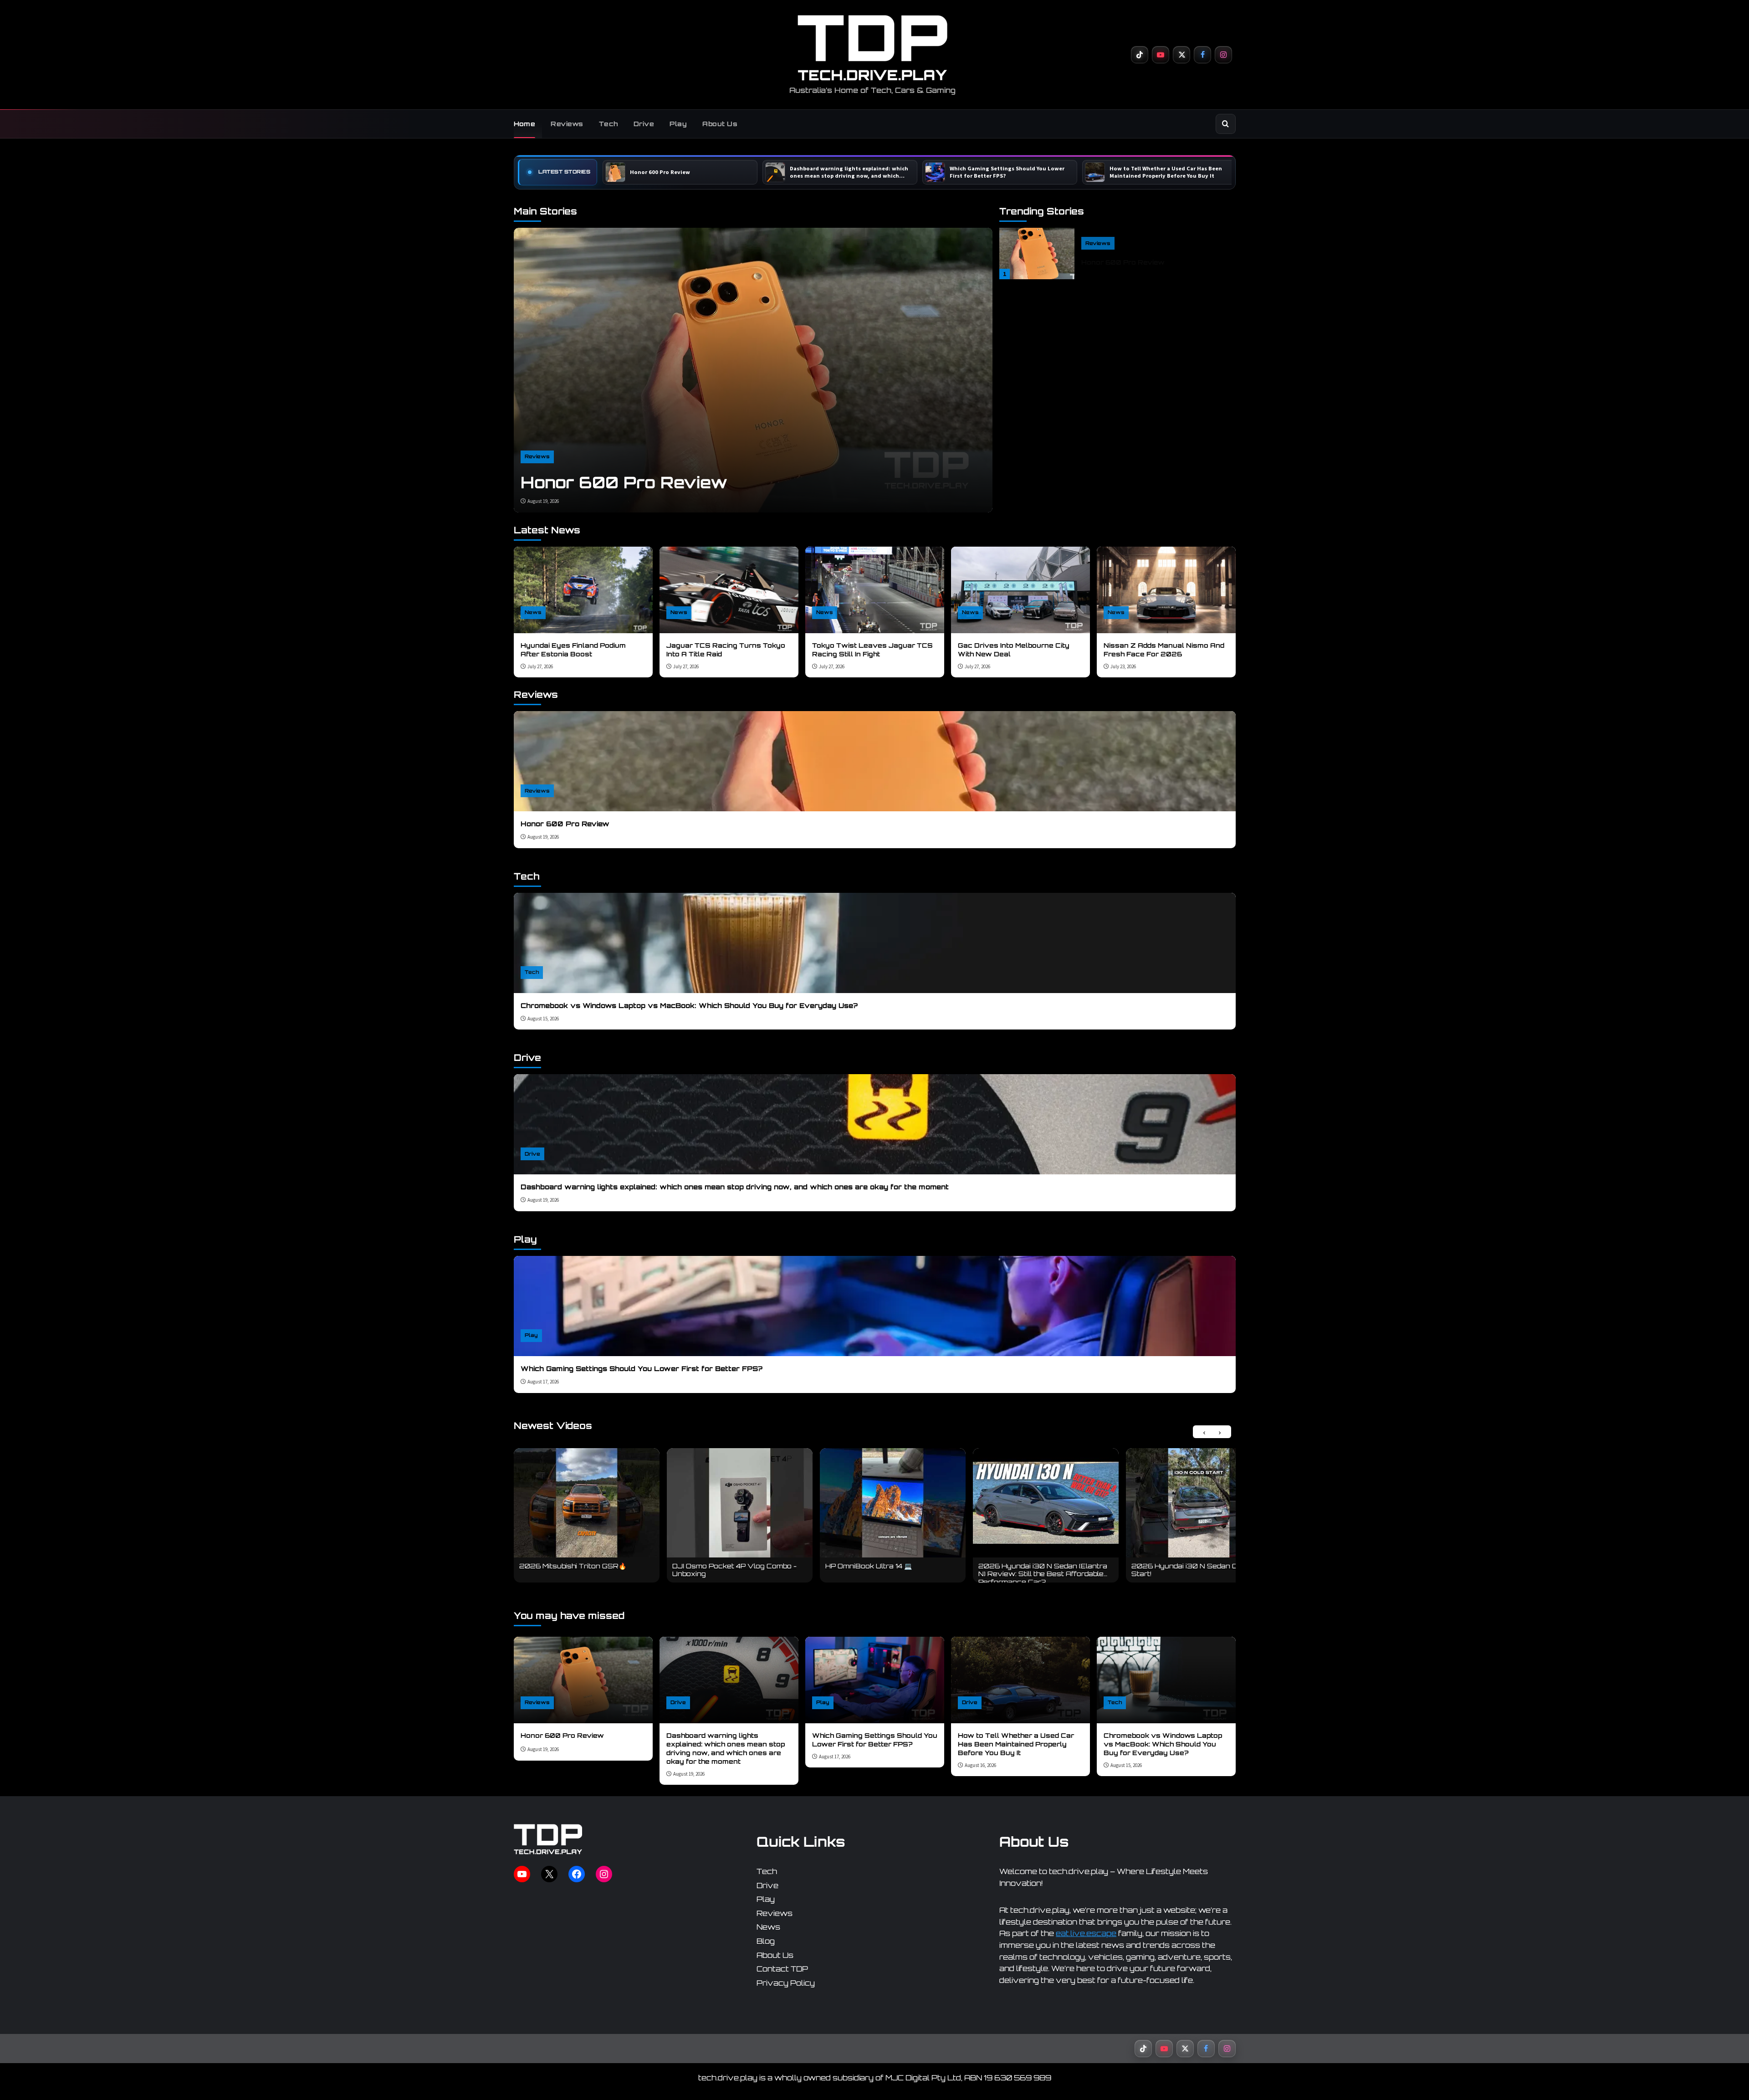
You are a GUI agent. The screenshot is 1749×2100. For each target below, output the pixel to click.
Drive (644, 124)
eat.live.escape (1086, 1933)
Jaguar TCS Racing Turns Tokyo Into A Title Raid (726, 650)
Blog (766, 1941)
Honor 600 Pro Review (624, 482)
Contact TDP (782, 1969)
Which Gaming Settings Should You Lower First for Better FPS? (642, 1369)
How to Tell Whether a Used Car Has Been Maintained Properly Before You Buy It (1016, 1744)
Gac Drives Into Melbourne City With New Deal (1014, 650)
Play (678, 124)
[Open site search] (1226, 124)
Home (525, 124)
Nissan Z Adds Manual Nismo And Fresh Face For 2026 (1164, 650)
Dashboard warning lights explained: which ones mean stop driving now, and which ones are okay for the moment (735, 1187)
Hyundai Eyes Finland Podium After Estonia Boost (573, 650)
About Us (720, 124)
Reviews (567, 124)
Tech (609, 124)
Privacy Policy (786, 1982)
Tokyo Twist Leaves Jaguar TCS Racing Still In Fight (872, 650)
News (533, 612)
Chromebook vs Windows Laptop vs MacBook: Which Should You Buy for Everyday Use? (689, 1006)
